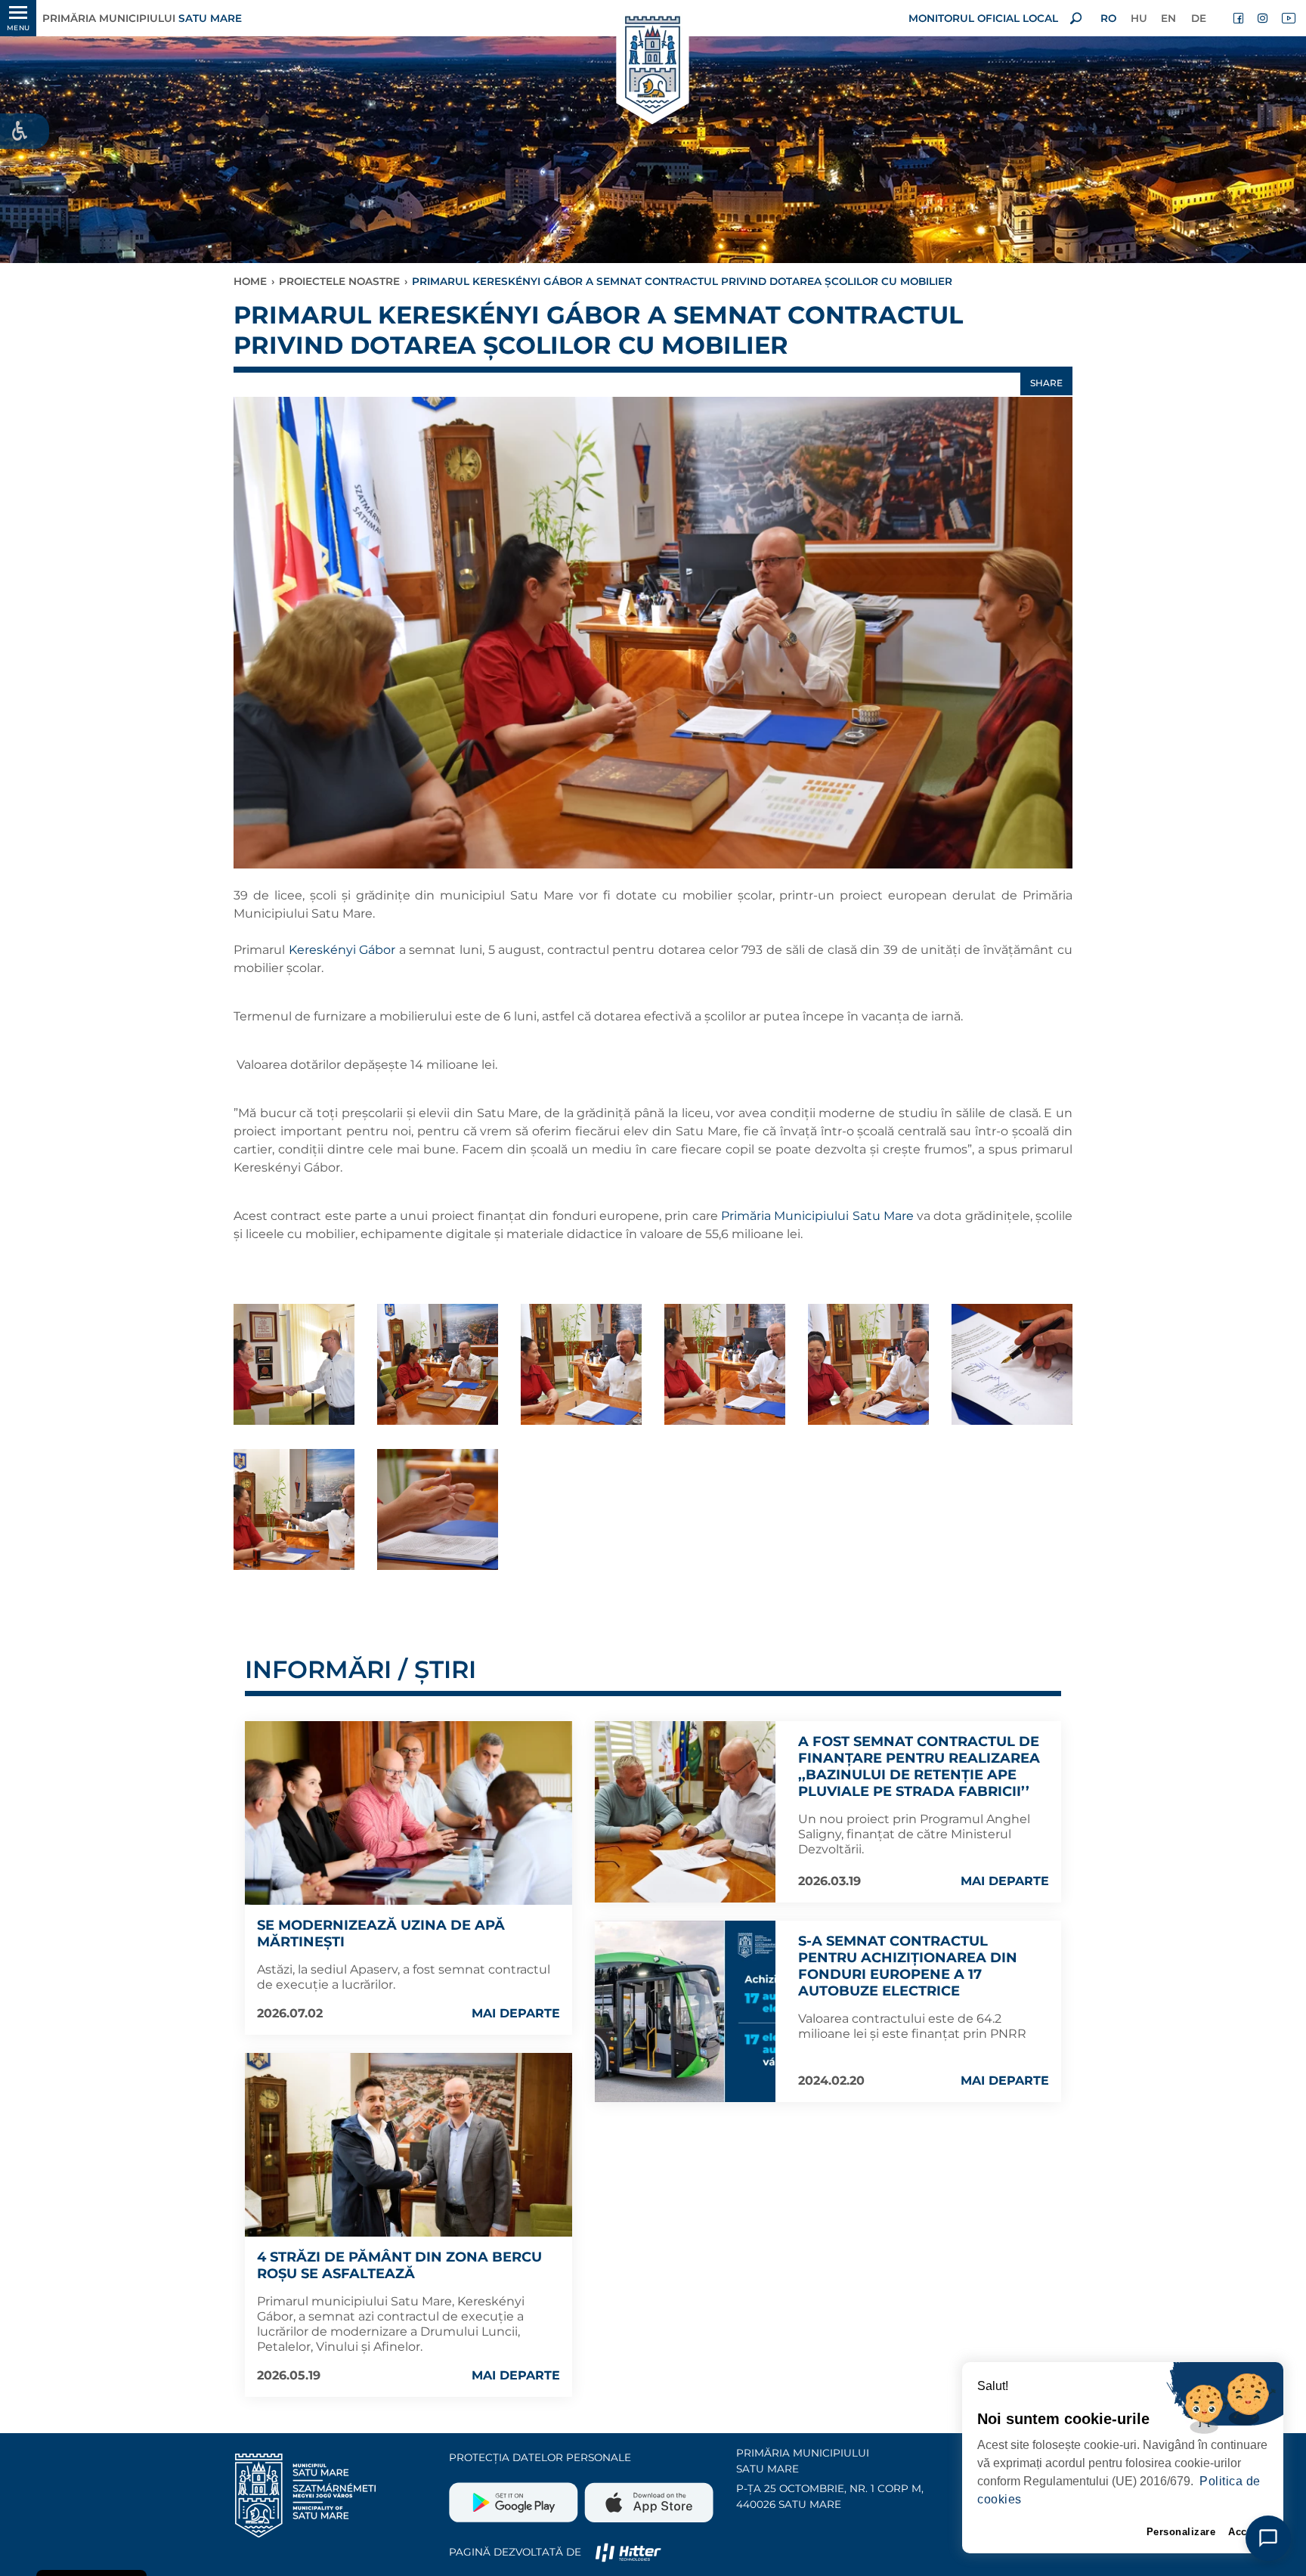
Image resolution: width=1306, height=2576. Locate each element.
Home (250, 281)
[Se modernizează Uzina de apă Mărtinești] (409, 1813)
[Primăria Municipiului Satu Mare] (653, 66)
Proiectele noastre (339, 281)
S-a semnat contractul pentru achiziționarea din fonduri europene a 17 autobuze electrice (908, 1966)
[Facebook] (1239, 18)
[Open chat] (1268, 2538)
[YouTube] (1288, 18)
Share (1046, 383)
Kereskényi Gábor (342, 950)
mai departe (516, 2013)
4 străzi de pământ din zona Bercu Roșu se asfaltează (399, 2265)
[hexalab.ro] (628, 2552)
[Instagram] (1264, 18)
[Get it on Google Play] (515, 2497)
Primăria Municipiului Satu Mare (818, 1216)
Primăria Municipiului (142, 18)
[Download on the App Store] (647, 2497)
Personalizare (1181, 2532)
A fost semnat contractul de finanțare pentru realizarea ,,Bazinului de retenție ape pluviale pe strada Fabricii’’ (919, 1766)
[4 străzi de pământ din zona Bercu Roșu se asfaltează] (409, 2145)
